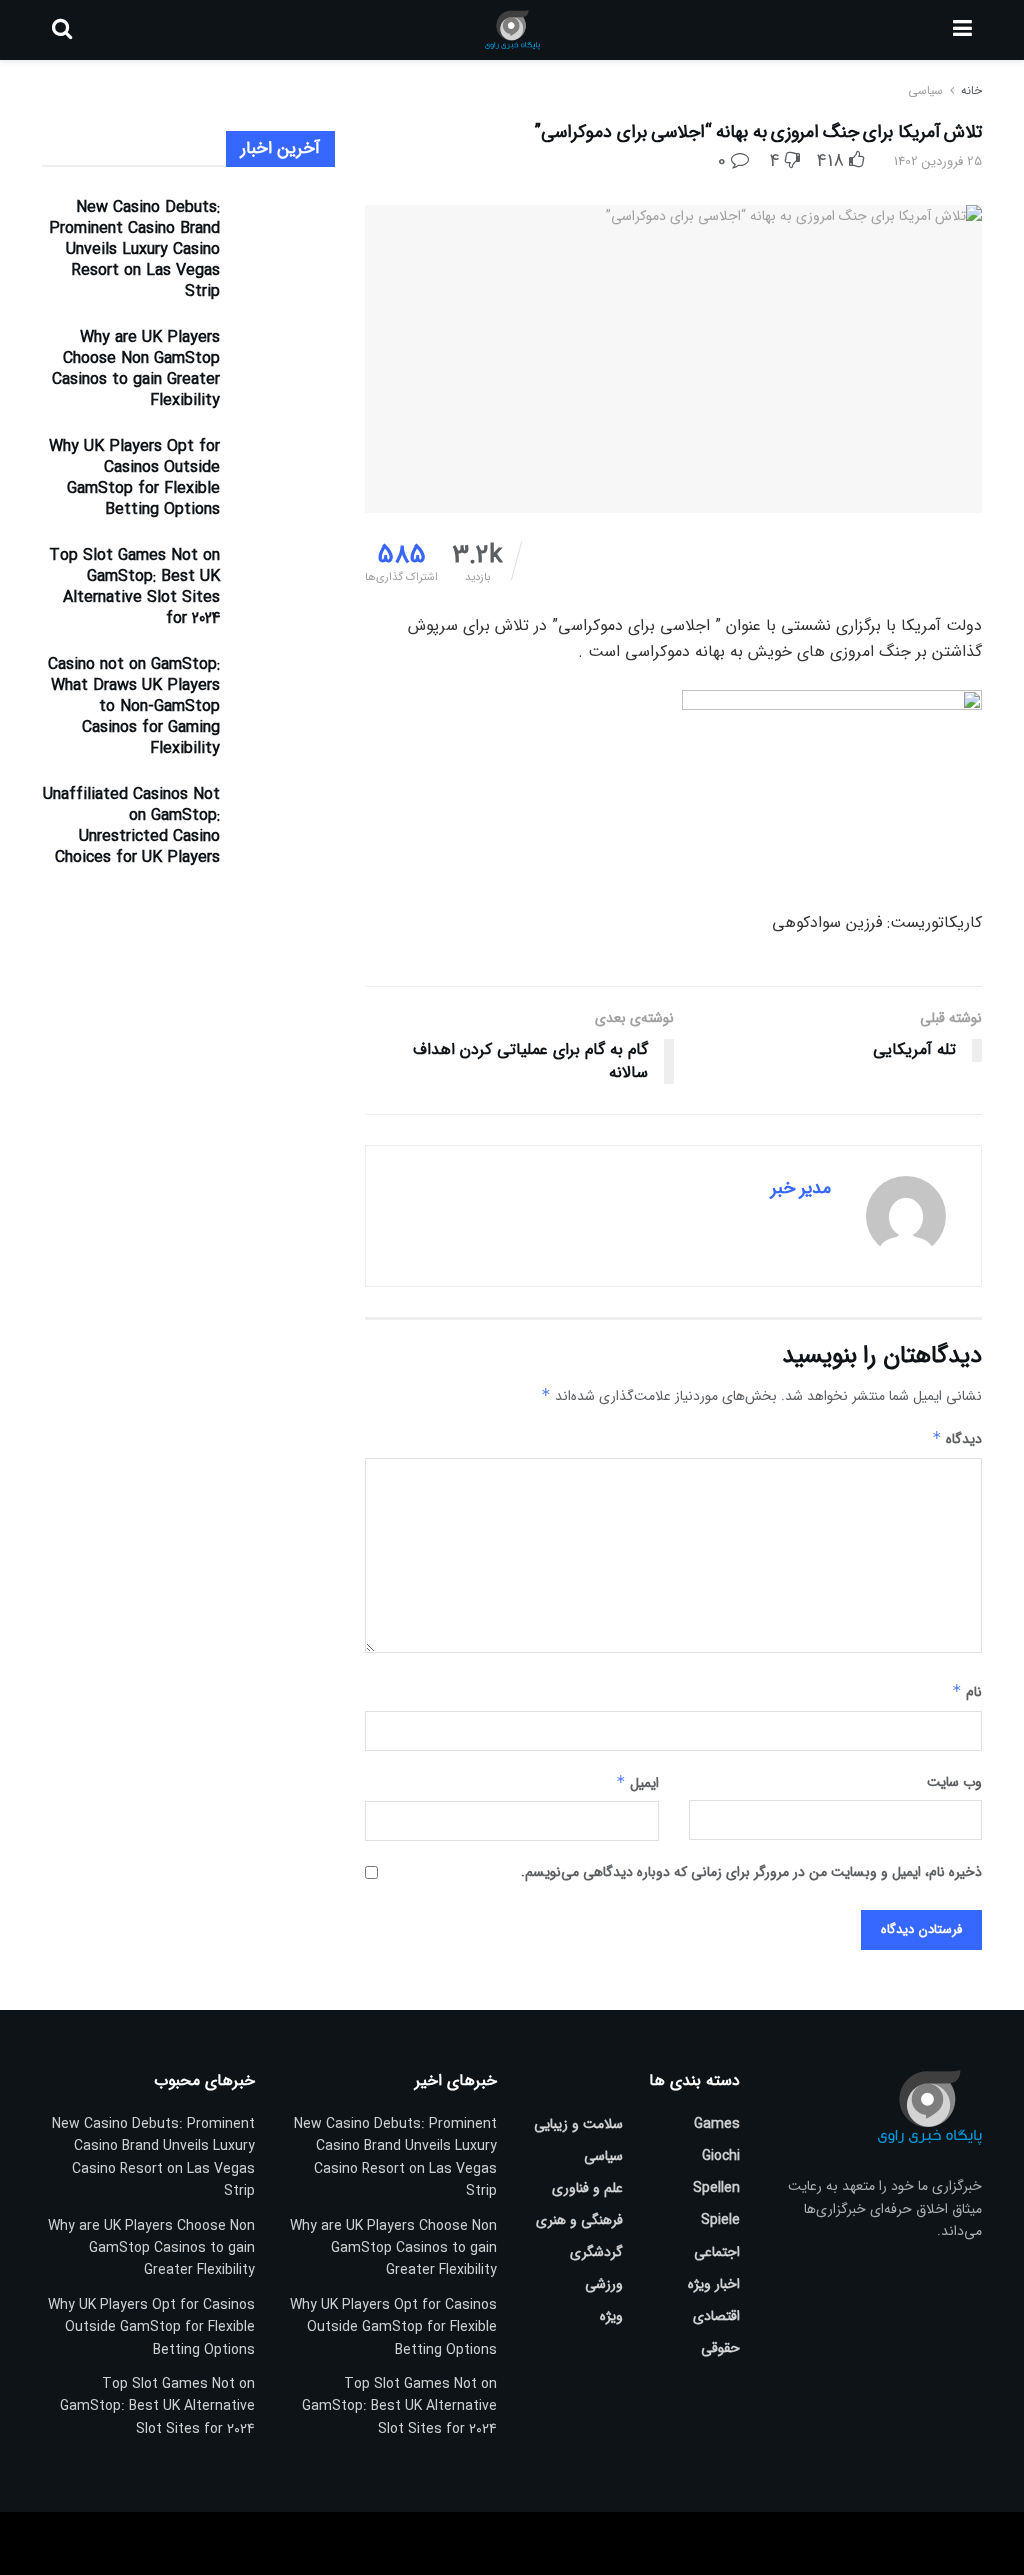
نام (967, 1692)
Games (717, 2124)
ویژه (611, 2316)
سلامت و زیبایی (578, 2124)
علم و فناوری (587, 2188)
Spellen (716, 2188)
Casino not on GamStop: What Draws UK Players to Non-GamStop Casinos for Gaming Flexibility (134, 706)
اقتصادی (716, 2316)
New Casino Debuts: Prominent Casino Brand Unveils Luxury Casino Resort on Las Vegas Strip (134, 249)
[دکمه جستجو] (62, 30)
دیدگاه (957, 1439)
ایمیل (637, 1783)
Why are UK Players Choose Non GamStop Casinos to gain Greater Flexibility (136, 369)
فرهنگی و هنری (579, 2220)
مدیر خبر (801, 1188)
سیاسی (925, 90)
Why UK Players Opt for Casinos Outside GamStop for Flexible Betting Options (134, 478)
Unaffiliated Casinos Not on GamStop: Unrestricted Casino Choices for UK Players (131, 826)
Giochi (721, 2156)
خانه (969, 90)
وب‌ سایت (954, 1782)
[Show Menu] (962, 30)
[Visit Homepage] (512, 30)
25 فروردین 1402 (938, 161)
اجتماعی (717, 2252)
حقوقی (720, 2348)
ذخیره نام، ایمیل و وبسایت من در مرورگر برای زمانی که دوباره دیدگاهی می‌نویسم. (751, 1872)
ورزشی (604, 2284)
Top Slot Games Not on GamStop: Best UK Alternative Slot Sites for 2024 (134, 587)
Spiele (720, 2220)
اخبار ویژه (714, 2284)
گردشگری (596, 2252)
